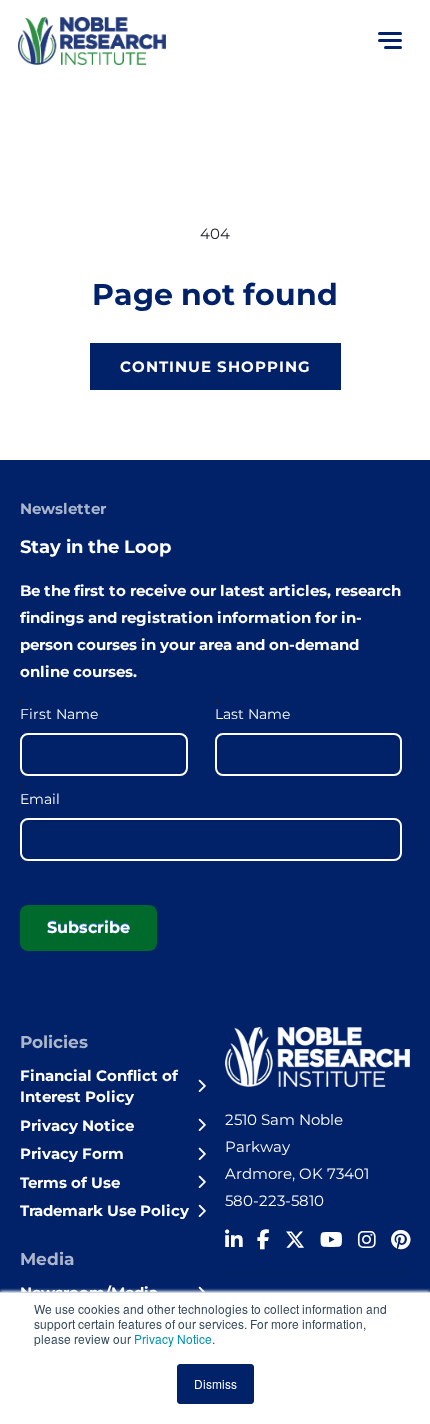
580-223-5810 (274, 1200)
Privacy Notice (173, 1338)
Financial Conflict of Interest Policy (99, 1086)
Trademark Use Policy (104, 1210)
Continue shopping (215, 366)
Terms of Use (70, 1182)
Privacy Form (72, 1153)
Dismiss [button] (215, 1383)
